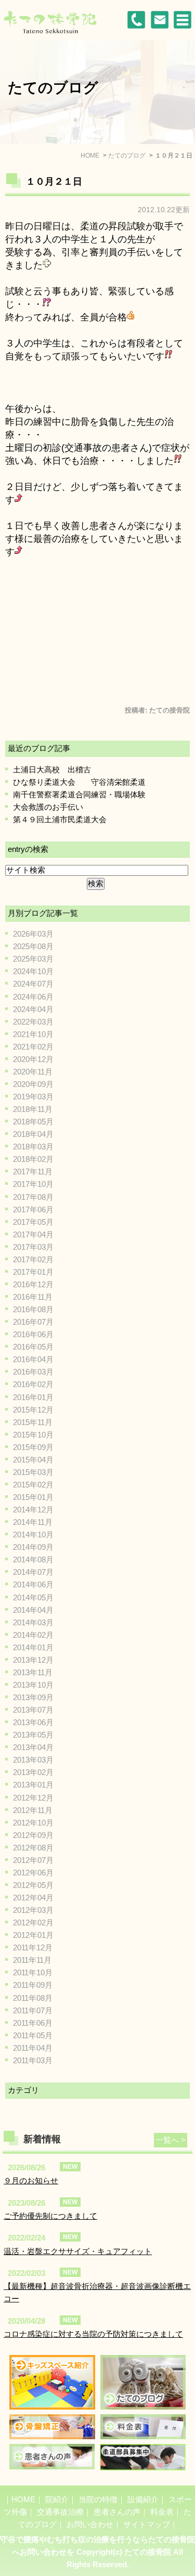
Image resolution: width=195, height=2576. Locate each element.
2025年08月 (33, 946)
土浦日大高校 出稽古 (52, 769)
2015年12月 (33, 1410)
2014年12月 (33, 1510)
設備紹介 (143, 2499)
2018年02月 (33, 1159)
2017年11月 (33, 1172)
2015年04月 (33, 1460)
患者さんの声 (117, 2512)
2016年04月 (33, 1359)
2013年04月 (33, 1747)
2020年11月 (33, 1072)
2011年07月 (33, 2010)
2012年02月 (33, 1923)
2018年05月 (33, 1122)
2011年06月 (33, 2023)
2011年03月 (33, 2060)
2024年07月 (33, 984)
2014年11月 (33, 1522)
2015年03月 (33, 1472)
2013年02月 (33, 1772)
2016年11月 (33, 1297)
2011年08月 (33, 1998)
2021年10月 (33, 1034)
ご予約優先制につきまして (50, 2216)
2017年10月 (33, 1184)
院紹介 (57, 2499)
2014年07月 (33, 1572)
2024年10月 (33, 971)
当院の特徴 (98, 2499)
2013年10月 (33, 1685)
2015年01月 (33, 1497)
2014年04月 (33, 1610)
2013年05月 (33, 1735)
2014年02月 (33, 1635)
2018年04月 (33, 1134)
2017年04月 (33, 1234)
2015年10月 (33, 1435)
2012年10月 (33, 1823)
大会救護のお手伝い (48, 807)
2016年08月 (33, 1309)
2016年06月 (33, 1334)
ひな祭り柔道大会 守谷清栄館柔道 (79, 782)
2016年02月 (33, 1384)
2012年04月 (33, 1898)
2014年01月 (33, 1647)
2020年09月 (33, 1084)
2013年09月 (33, 1697)
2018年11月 (33, 1109)
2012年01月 (33, 1935)
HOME (23, 2499)
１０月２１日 (54, 182)
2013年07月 (33, 1710)
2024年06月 (33, 997)
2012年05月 (33, 1885)
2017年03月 (33, 1247)
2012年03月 (33, 1910)
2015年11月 (33, 1422)
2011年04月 (33, 2048)
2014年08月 (33, 1559)
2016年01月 (33, 1397)
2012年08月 (33, 1848)
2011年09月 (33, 1985)
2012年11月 (33, 1810)
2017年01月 (33, 1272)
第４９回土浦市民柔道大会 (60, 819)
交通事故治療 (60, 2512)
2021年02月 (33, 1047)
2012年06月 (33, 1873)
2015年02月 (33, 1485)
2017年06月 (33, 1209)
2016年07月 (33, 1322)
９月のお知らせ (31, 2180)
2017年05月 (33, 1222)
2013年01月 (33, 1785)
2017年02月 (33, 1259)
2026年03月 (33, 934)
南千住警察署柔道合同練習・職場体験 (79, 794)
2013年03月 (33, 1760)
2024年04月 (33, 1009)
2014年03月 (33, 1622)
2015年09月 (33, 1447)
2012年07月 (33, 1860)
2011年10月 (33, 1972)
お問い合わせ (90, 2524)
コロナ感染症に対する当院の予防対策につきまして (93, 2334)
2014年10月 (33, 1535)
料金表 (162, 2512)
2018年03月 (33, 1147)
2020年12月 (33, 1059)
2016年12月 (33, 1284)
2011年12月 (33, 1947)
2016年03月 (33, 1372)
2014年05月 (33, 1597)
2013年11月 (33, 1672)
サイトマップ (147, 2524)
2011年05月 (33, 2035)
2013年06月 (33, 1722)
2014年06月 (33, 1584)
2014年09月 (33, 1547)
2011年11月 (32, 1960)
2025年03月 (33, 959)
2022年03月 (33, 1022)
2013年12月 (33, 1660)
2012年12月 (33, 1798)
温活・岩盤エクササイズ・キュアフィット (78, 2251)
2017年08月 (33, 1197)
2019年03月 (33, 1097)
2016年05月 (33, 1347)
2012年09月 (33, 1835)
